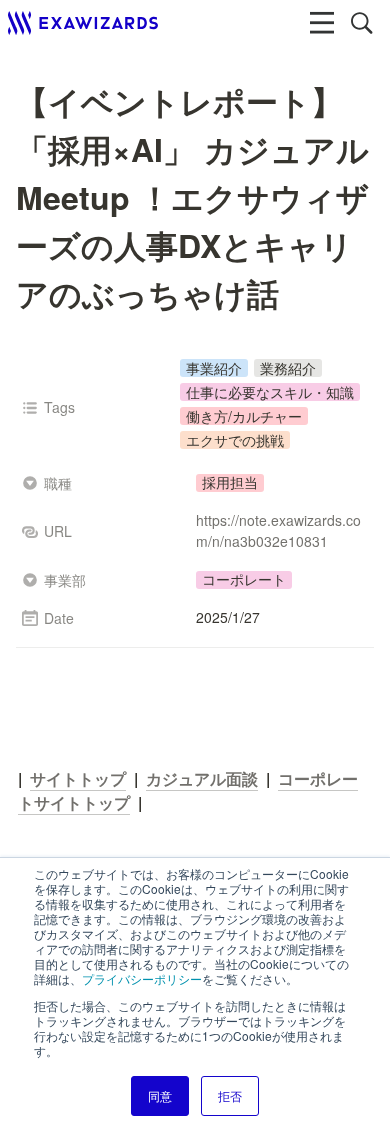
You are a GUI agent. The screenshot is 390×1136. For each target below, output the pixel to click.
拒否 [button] (230, 1095)
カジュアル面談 (202, 778)
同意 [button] (160, 1095)
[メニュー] (322, 23)
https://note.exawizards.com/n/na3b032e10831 (278, 530)
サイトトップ (78, 778)
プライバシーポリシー (142, 978)
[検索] (362, 23)
